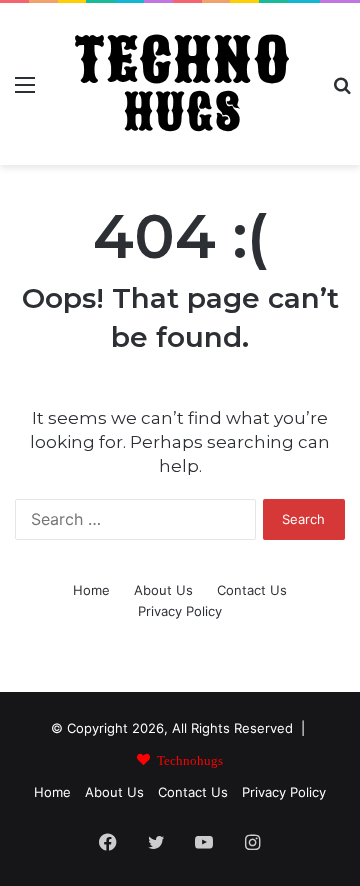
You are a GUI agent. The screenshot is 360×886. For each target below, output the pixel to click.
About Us (163, 590)
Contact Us (252, 590)
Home (91, 590)
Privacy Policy (180, 611)
